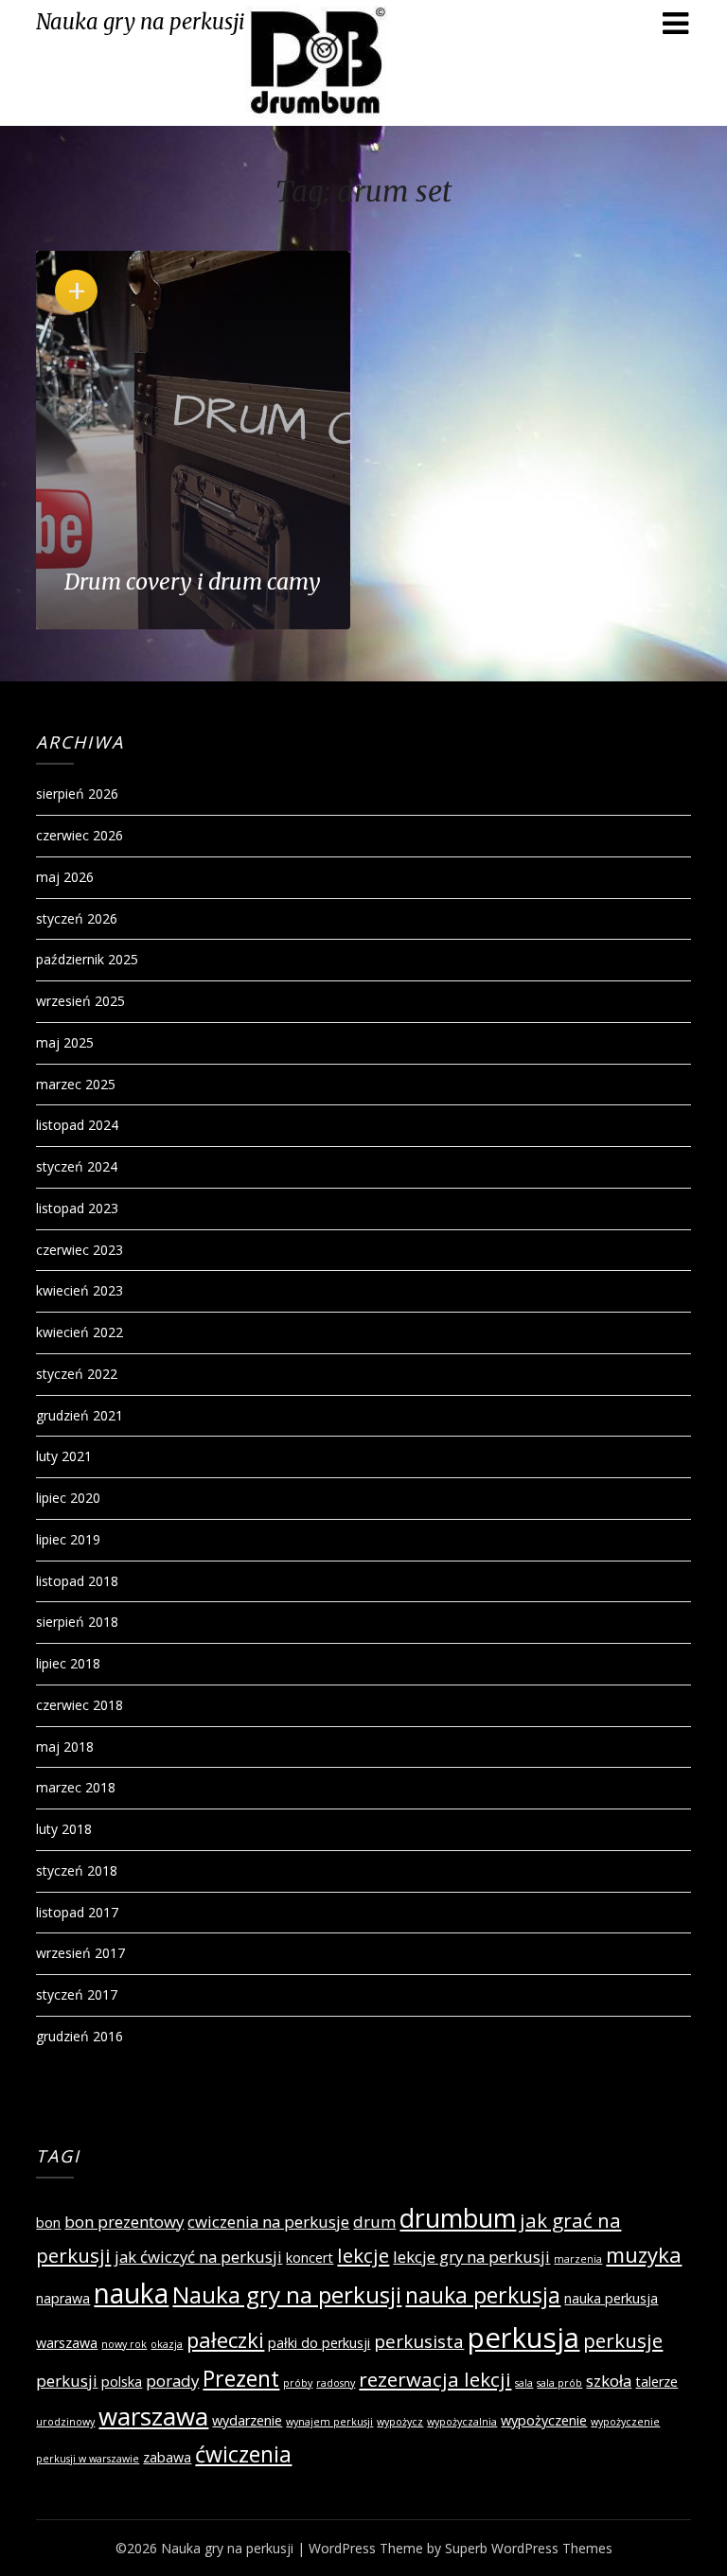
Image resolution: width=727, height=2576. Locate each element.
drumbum (458, 2218)
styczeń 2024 (77, 1166)
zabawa (167, 2457)
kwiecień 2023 (80, 1290)
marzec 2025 (76, 1084)
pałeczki (225, 2339)
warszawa (153, 2416)
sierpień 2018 (77, 1622)
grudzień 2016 (80, 2036)
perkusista (419, 2341)
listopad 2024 (77, 1125)
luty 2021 (64, 1456)
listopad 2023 (77, 1208)
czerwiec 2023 (80, 1250)
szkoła (609, 2381)
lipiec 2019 (68, 1539)
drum (374, 2222)
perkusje (623, 2340)
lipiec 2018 (68, 1663)
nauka (131, 2293)
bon (48, 2223)
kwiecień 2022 (80, 1332)
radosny (336, 2383)
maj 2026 (65, 877)
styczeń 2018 (77, 1870)
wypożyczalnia (462, 2422)
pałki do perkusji (319, 2343)
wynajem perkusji (329, 2422)
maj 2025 (65, 1042)
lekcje (363, 2255)
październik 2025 (87, 959)
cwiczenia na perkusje (268, 2222)
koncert (310, 2258)
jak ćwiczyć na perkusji (198, 2257)
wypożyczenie (544, 2420)
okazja (167, 2344)
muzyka (644, 2254)
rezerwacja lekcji (435, 2379)
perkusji (67, 2381)
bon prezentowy (124, 2222)
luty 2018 (64, 1829)
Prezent (241, 2378)
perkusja (523, 2338)
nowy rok (124, 2344)
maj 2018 (65, 1747)
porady (172, 2381)
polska (122, 2382)
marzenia (578, 2259)
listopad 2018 (77, 1581)
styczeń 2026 (77, 918)
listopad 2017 (77, 1912)
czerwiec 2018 (80, 1705)
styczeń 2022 (77, 1374)
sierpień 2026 (77, 794)
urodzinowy (65, 2422)
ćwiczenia (243, 2454)
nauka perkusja (483, 2295)
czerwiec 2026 (80, 835)
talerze (656, 2382)
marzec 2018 (76, 1787)
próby (298, 2383)
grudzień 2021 (80, 1415)
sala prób (559, 2383)
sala (524, 2383)
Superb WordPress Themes (529, 2548)
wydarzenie (247, 2420)
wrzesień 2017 (80, 1953)
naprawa (63, 2298)
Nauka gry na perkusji (141, 22)
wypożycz (400, 2422)
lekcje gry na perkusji (471, 2257)
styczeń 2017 (77, 1994)
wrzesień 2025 (80, 1001)
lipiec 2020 (68, 1498)
